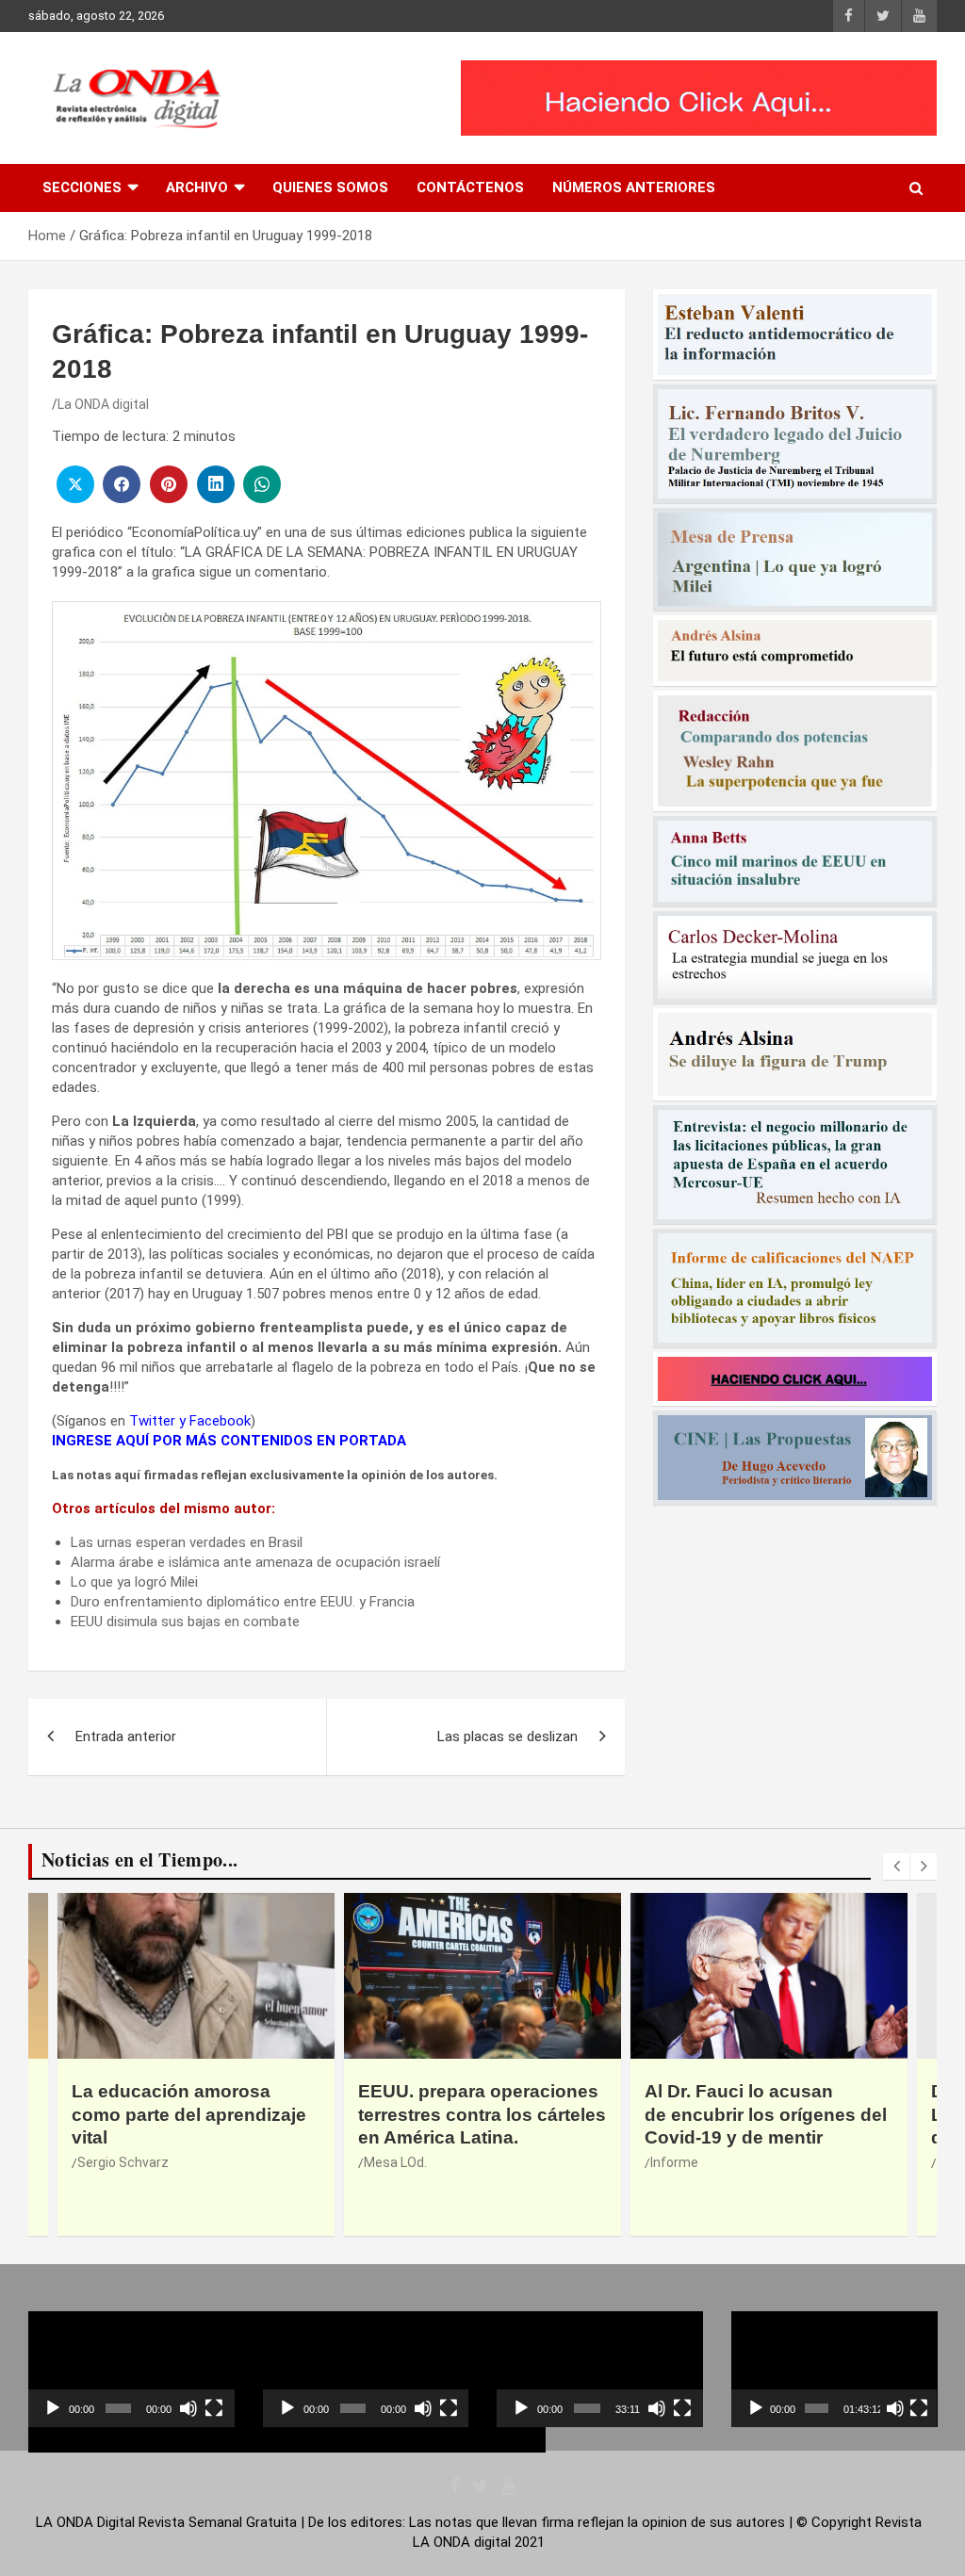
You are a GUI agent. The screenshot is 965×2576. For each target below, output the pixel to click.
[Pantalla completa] (214, 2408)
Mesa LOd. (395, 2162)
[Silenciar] (188, 2408)
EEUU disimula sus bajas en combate (185, 1622)
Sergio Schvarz (123, 2162)
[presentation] (896, 1867)
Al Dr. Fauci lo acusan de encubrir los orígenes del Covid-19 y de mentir (766, 2114)
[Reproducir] (53, 2408)
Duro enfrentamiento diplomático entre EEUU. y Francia (243, 1602)
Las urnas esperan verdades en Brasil (187, 1542)
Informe (674, 2162)
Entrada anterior (126, 1736)
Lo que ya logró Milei (134, 1582)
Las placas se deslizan (507, 1736)
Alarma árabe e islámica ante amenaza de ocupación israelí (255, 1562)
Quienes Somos (330, 187)
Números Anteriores (634, 187)
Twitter (152, 1421)
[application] (131, 2369)
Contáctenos (470, 187)
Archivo (197, 187)
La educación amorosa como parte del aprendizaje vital (189, 2114)
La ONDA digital (103, 404)
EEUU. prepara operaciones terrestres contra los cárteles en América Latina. (482, 2114)
